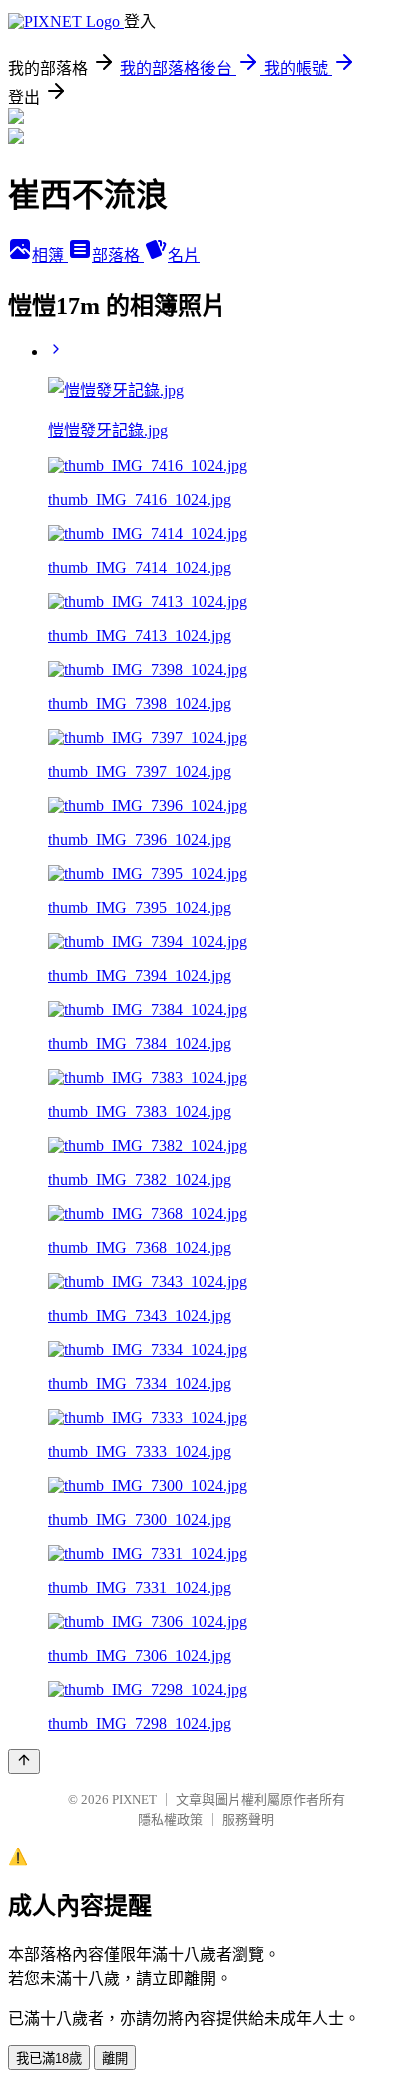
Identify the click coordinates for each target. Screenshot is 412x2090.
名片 (184, 255)
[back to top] (24, 1761)
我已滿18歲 (49, 2058)
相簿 (50, 255)
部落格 (118, 255)
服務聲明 (248, 1819)
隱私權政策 (170, 1819)
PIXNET (134, 1799)
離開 (115, 2058)
